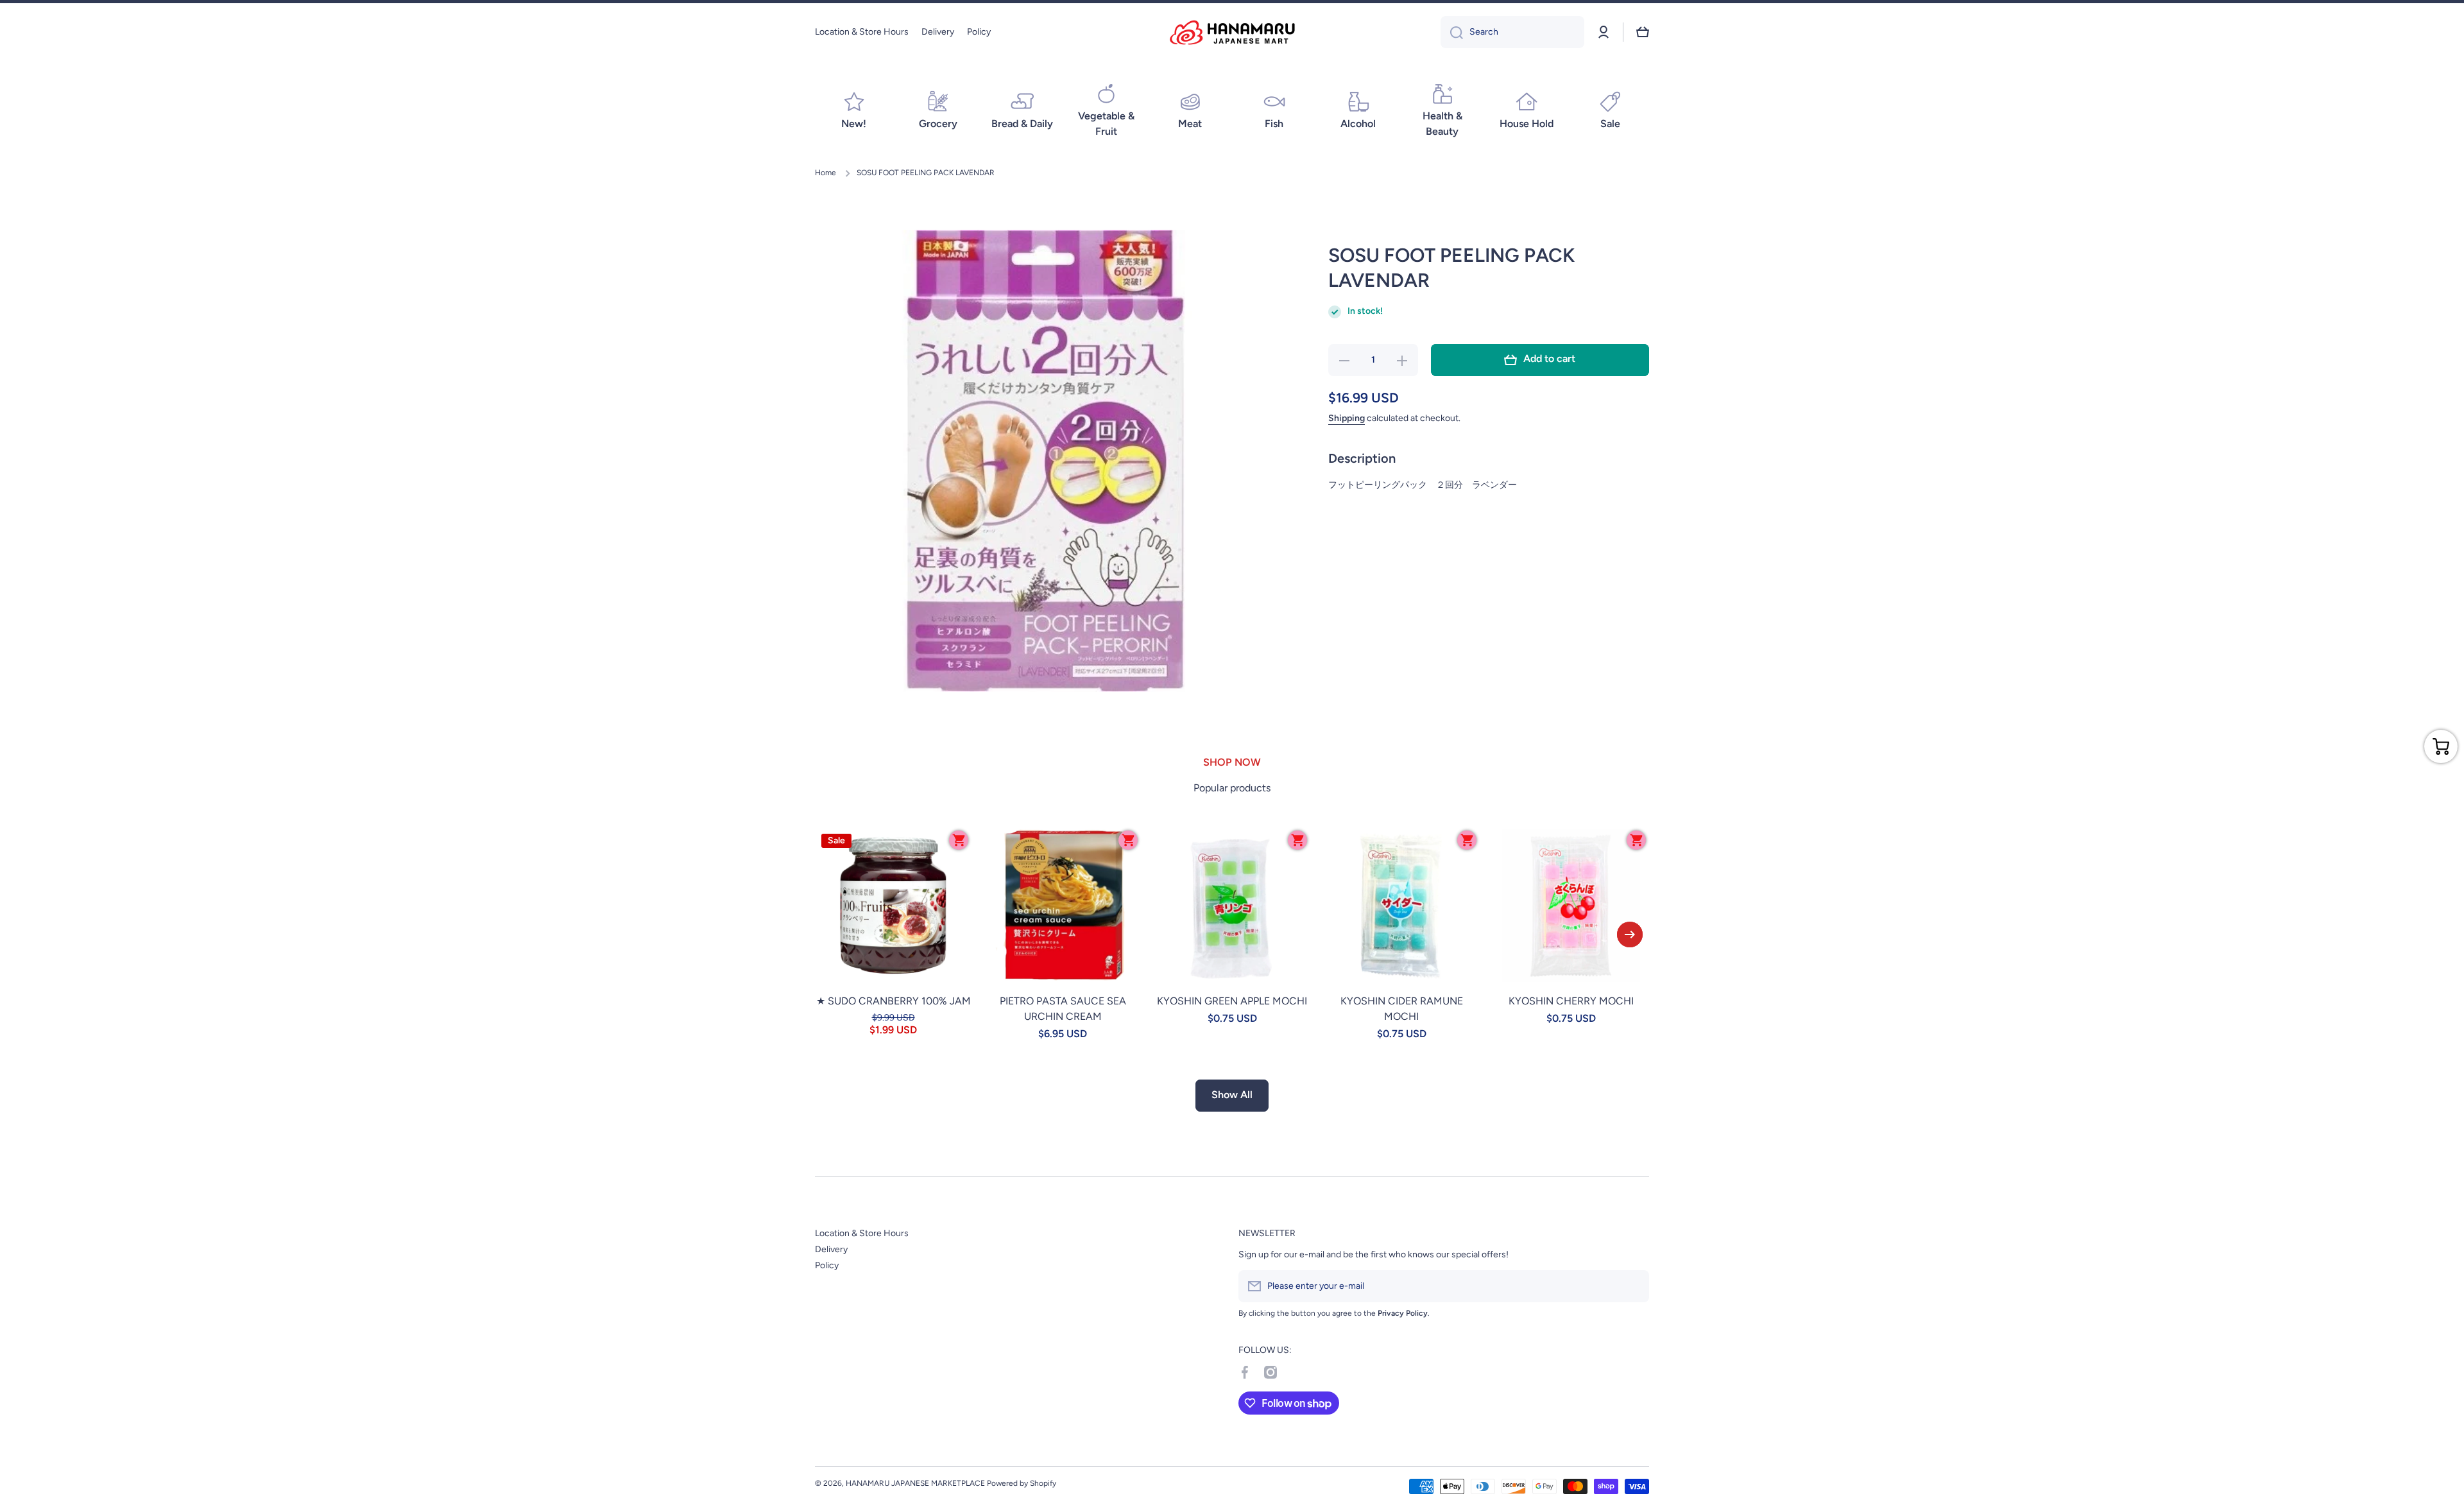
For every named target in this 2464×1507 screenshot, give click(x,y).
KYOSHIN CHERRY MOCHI (1571, 1001)
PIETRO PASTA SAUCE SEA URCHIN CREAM (1063, 1009)
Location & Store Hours (862, 1233)
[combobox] (1512, 32)
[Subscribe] (1633, 1286)
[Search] (1452, 32)
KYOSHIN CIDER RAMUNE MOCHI (1402, 1009)
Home (826, 173)
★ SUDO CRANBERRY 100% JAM (894, 1001)
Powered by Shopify (1022, 1483)
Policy (827, 1265)
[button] (1643, 32)
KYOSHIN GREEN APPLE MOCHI (1232, 1001)
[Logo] (1232, 32)
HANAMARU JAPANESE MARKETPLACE (915, 1483)
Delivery (831, 1249)
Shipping (1347, 418)
